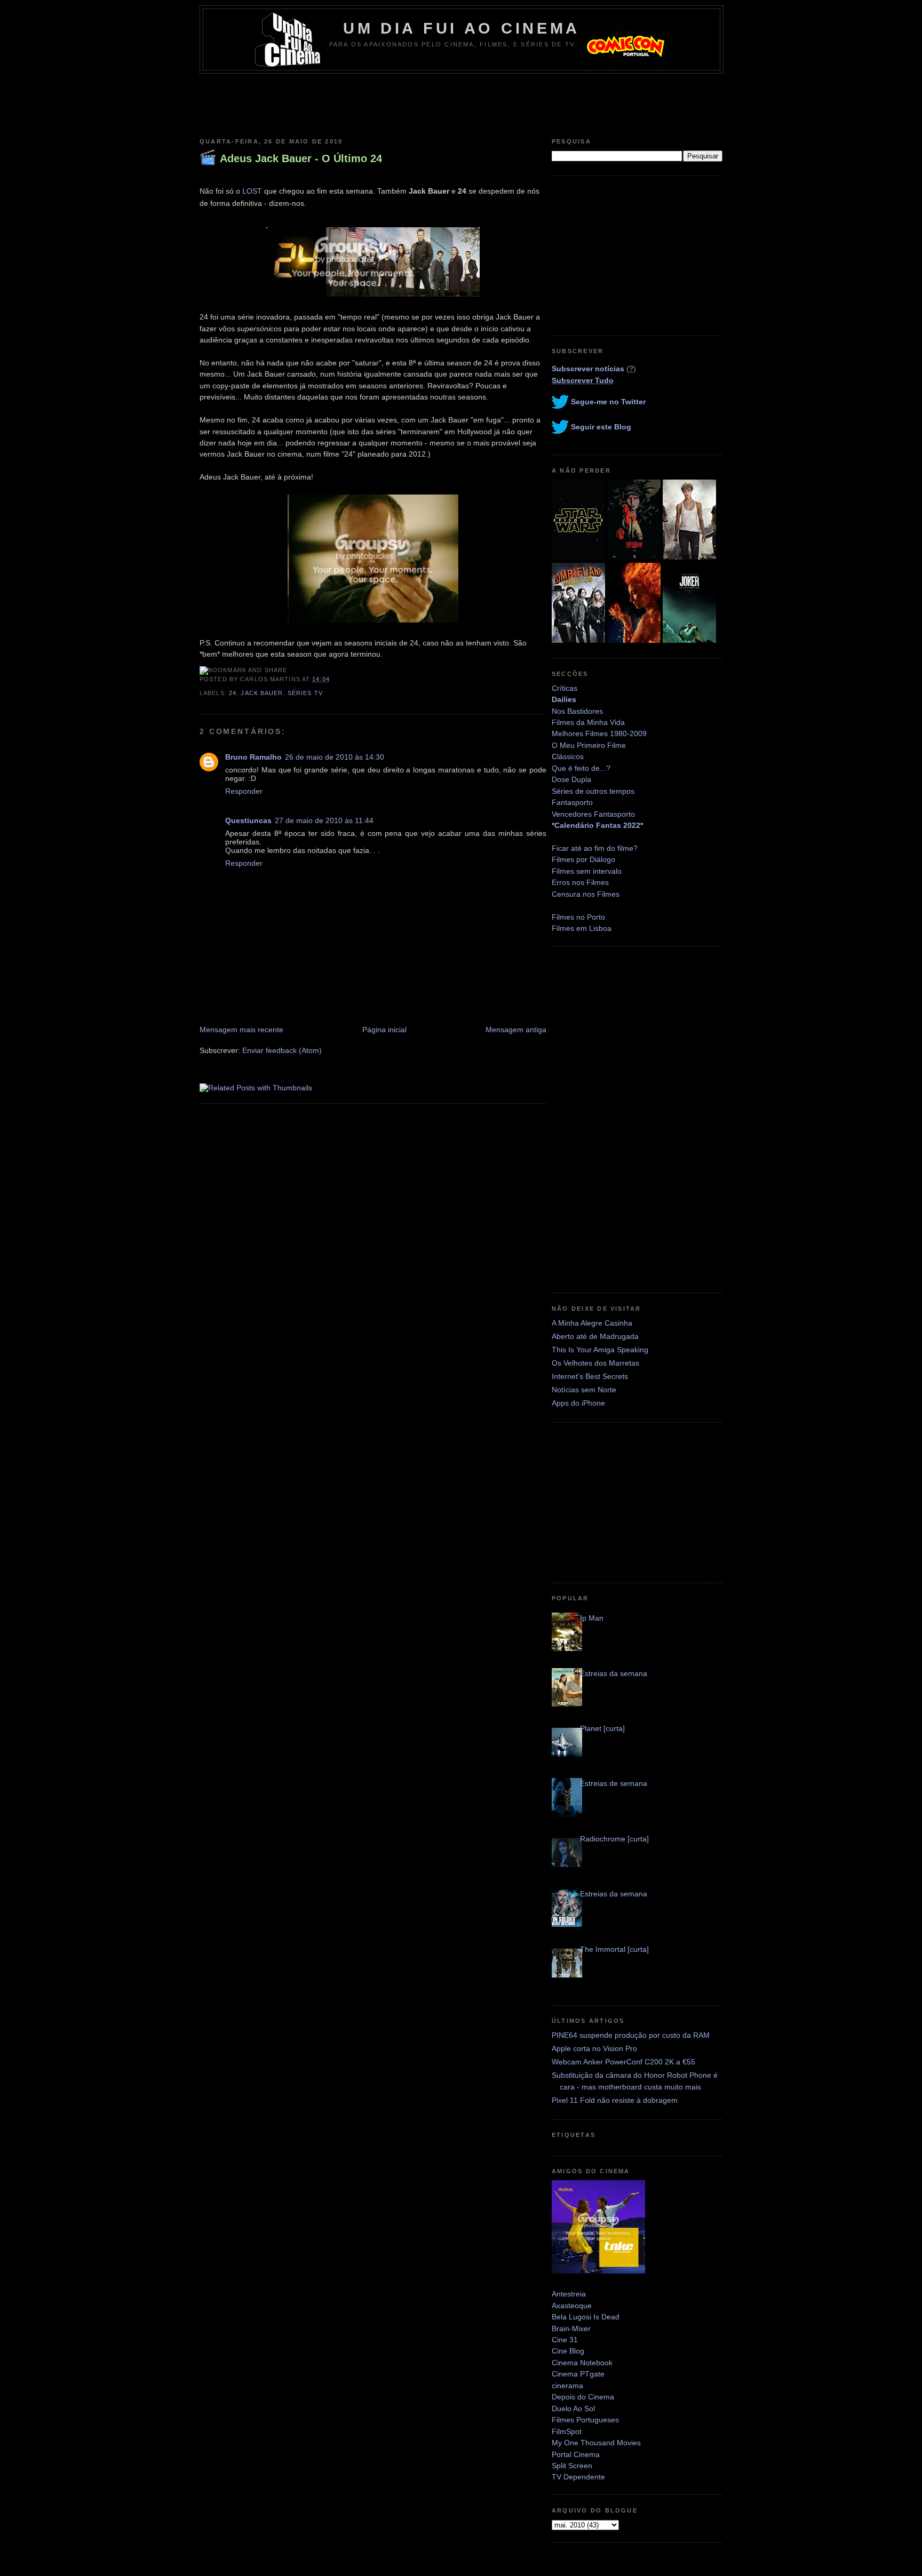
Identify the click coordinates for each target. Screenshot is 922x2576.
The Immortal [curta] (614, 1949)
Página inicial (384, 1030)
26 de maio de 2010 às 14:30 (335, 757)
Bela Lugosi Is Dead (586, 2317)
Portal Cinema (576, 2454)
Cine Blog (568, 2351)
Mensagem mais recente (241, 1030)
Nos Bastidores (577, 711)
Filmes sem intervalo (587, 871)
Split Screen (572, 2466)
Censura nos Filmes (586, 894)
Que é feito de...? (581, 768)
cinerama (567, 2386)
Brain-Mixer (571, 2328)
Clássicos (568, 756)
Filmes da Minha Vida (588, 722)
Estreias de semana (614, 1783)
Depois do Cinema (583, 2397)
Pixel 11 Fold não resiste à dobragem (615, 2100)
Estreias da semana (614, 1673)
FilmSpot (567, 2431)
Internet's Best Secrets (590, 1376)
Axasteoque (572, 2306)
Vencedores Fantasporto (593, 814)
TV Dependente (578, 2477)
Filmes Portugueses (585, 2420)
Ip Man (592, 1618)
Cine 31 (565, 2340)
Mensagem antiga (516, 1030)
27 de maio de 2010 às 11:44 (324, 820)
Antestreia (569, 2294)
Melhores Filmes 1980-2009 (599, 733)
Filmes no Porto (578, 917)
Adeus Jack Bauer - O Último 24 (301, 158)
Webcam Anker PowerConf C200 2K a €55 (623, 2062)
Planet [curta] (602, 1728)
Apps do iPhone (578, 1403)
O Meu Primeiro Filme (589, 745)
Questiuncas (248, 820)
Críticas (565, 688)
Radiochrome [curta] (614, 1839)
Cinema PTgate (578, 2374)
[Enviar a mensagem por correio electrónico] (333, 679)
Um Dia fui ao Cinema (462, 28)
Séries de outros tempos (593, 791)
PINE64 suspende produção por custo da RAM (631, 2035)
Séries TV (305, 693)
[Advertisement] (461, 103)
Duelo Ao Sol (573, 2408)
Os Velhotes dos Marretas (595, 1363)
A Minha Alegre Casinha (592, 1323)
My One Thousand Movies (596, 2443)
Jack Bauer (262, 693)
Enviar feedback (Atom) (282, 1050)
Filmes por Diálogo (583, 859)
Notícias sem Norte (584, 1390)
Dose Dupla (571, 779)
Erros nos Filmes (580, 882)
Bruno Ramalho (253, 757)
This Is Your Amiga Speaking (600, 1350)
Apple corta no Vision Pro (594, 2048)
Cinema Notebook (582, 2363)
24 (233, 693)
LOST (252, 191)
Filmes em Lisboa (582, 928)
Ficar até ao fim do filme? (595, 848)
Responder (244, 791)
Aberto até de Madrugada (595, 1336)
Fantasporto (572, 802)
